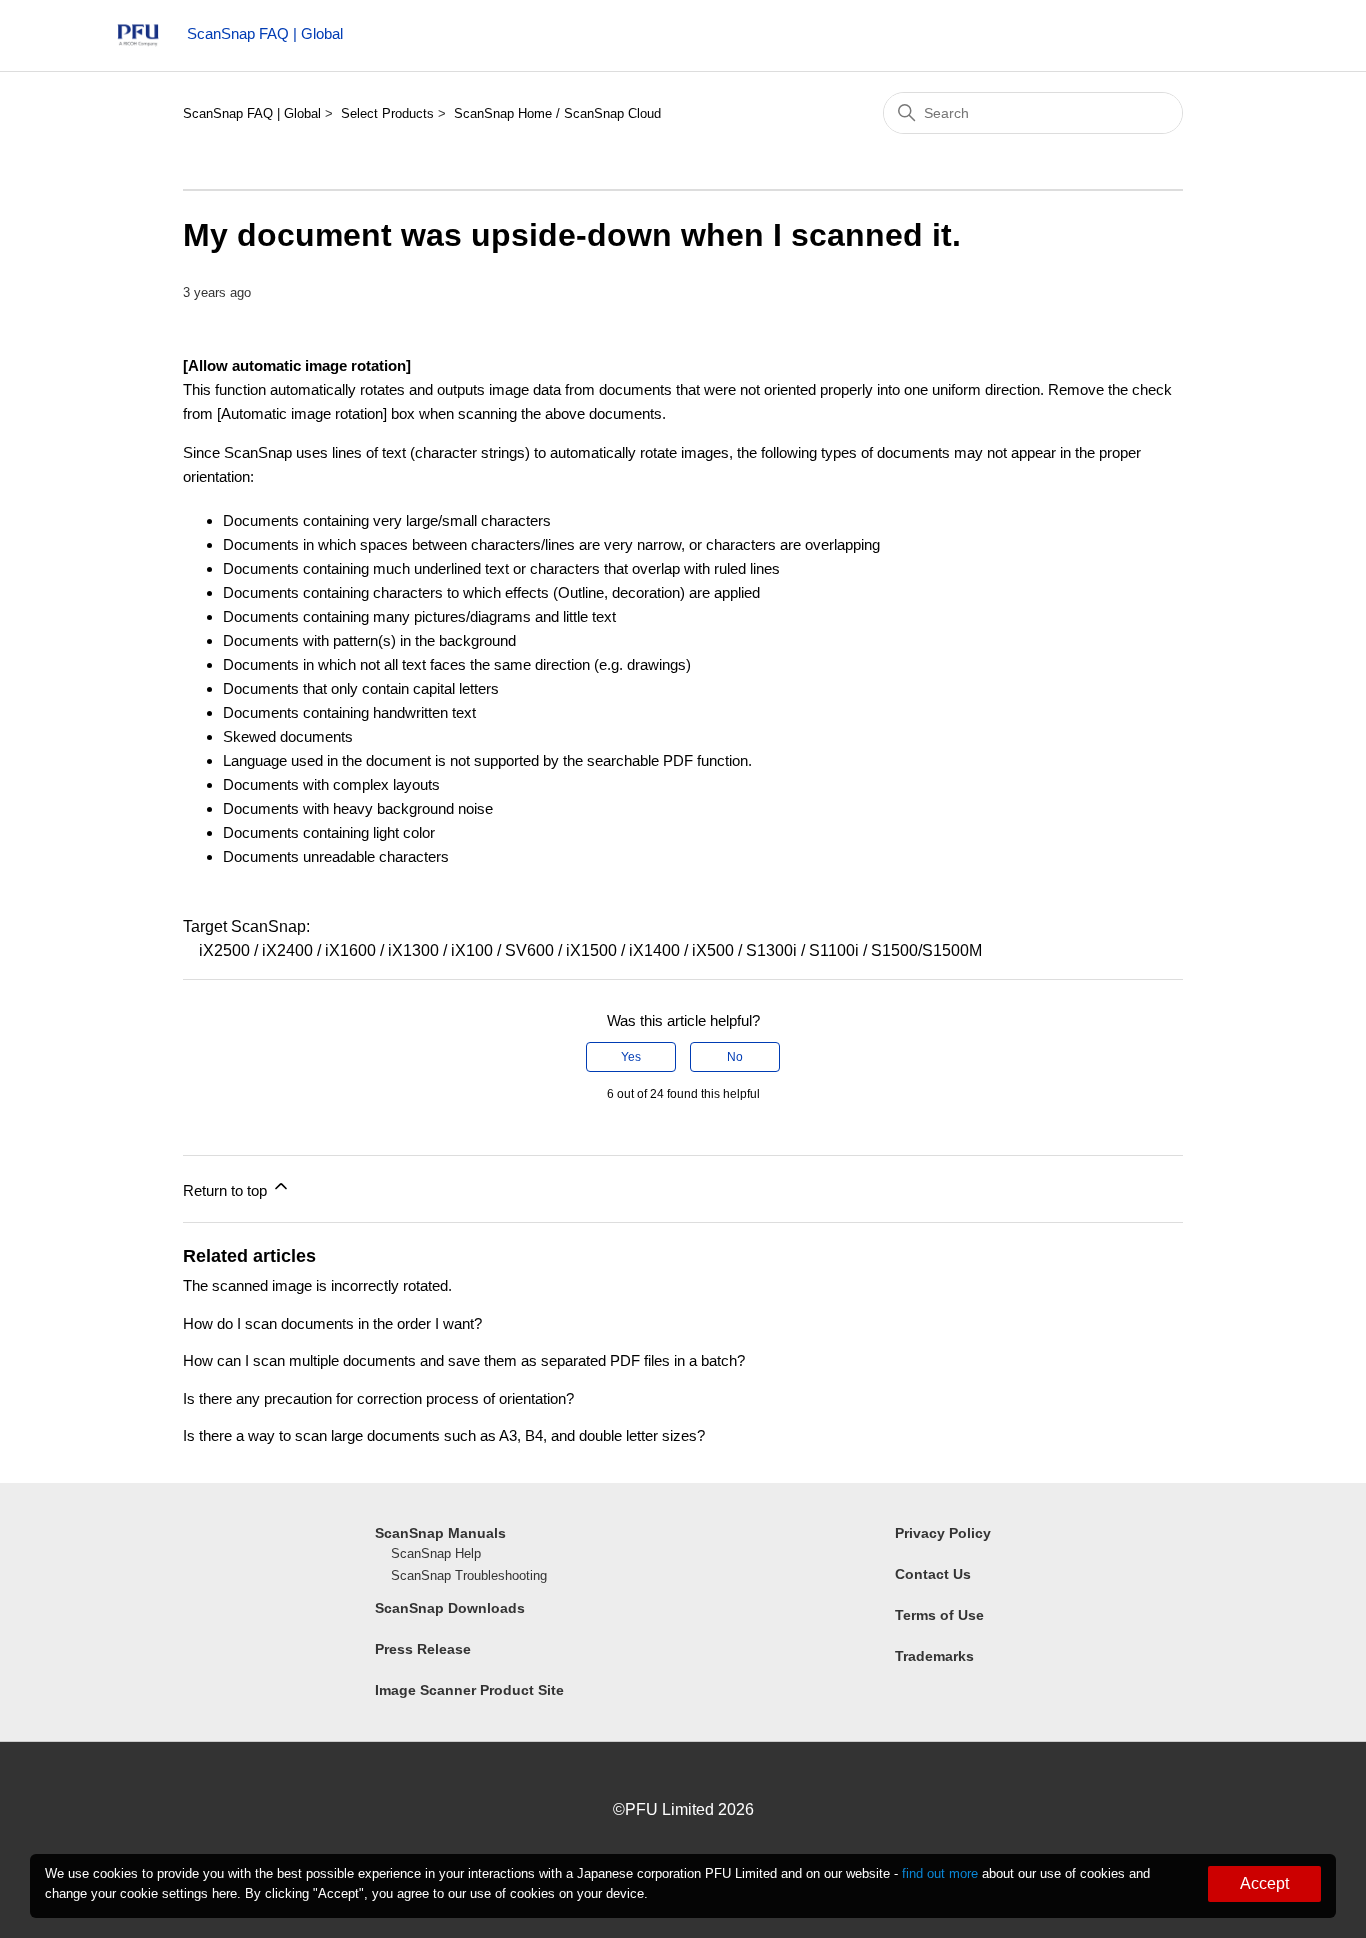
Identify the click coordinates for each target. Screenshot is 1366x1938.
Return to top (227, 1190)
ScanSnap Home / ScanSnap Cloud (557, 113)
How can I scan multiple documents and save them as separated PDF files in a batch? (464, 1360)
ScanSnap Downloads (450, 1608)
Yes (631, 1057)
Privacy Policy (943, 1533)
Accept (1264, 1883)
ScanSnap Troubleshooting (469, 1575)
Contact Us (933, 1574)
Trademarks (934, 1656)
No (735, 1057)
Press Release (423, 1649)
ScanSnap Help (436, 1553)
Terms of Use (939, 1615)
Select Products (387, 113)
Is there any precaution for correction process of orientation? (378, 1398)
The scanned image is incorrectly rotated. (317, 1285)
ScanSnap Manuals (440, 1533)
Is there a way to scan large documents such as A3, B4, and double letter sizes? (444, 1435)
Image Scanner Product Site (469, 1690)
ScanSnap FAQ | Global (252, 113)
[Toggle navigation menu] (1227, 40)
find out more (940, 1873)
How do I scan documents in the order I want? (332, 1323)
